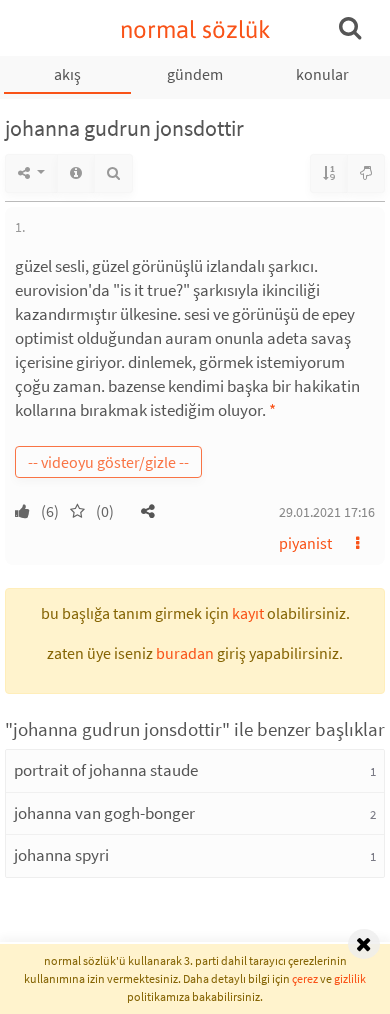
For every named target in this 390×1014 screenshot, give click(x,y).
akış (67, 74)
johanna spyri (61, 855)
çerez (305, 978)
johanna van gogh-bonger (104, 813)
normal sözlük (195, 29)
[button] (148, 511)
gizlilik (350, 978)
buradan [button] (185, 653)
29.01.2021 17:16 (327, 512)
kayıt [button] (248, 613)
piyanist (305, 543)
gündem (195, 74)
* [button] (272, 410)
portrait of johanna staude (106, 770)
